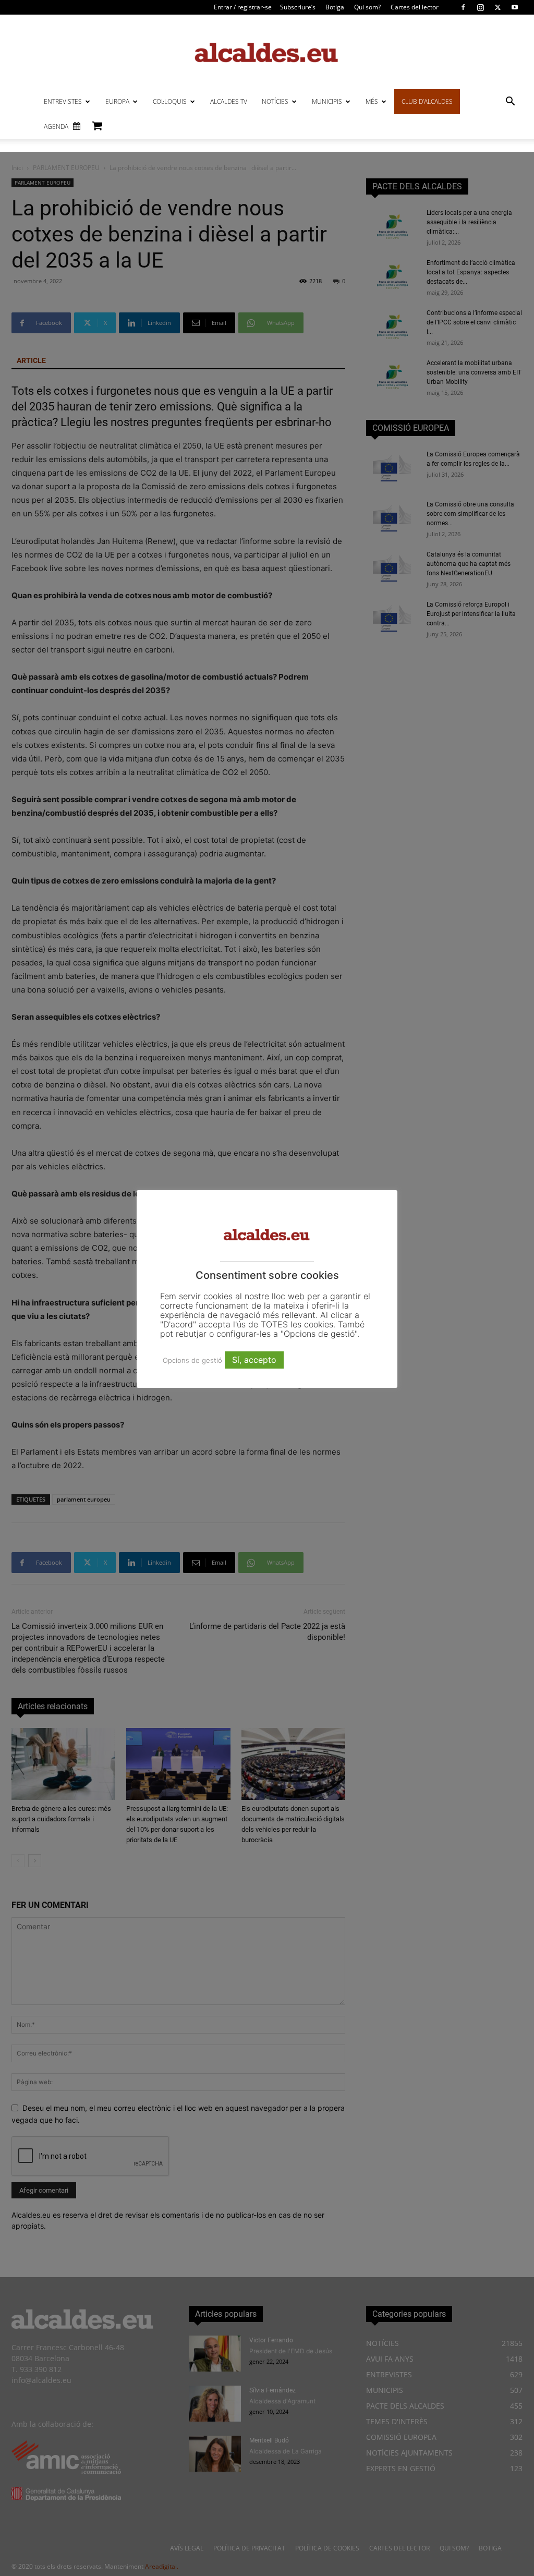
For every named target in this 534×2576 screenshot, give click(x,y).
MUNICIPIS (327, 101)
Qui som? (367, 7)
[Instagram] (480, 7)
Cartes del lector (415, 7)
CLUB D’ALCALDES (427, 101)
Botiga (335, 7)
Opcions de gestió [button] (192, 1360)
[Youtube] (515, 7)
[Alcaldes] (267, 52)
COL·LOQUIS (170, 101)
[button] (510, 102)
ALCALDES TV (229, 101)
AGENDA (56, 126)
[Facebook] (463, 7)
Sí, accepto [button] (254, 1360)
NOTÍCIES (275, 101)
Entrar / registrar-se (243, 7)
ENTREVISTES (63, 101)
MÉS (372, 101)
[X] (497, 7)
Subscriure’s (298, 7)
